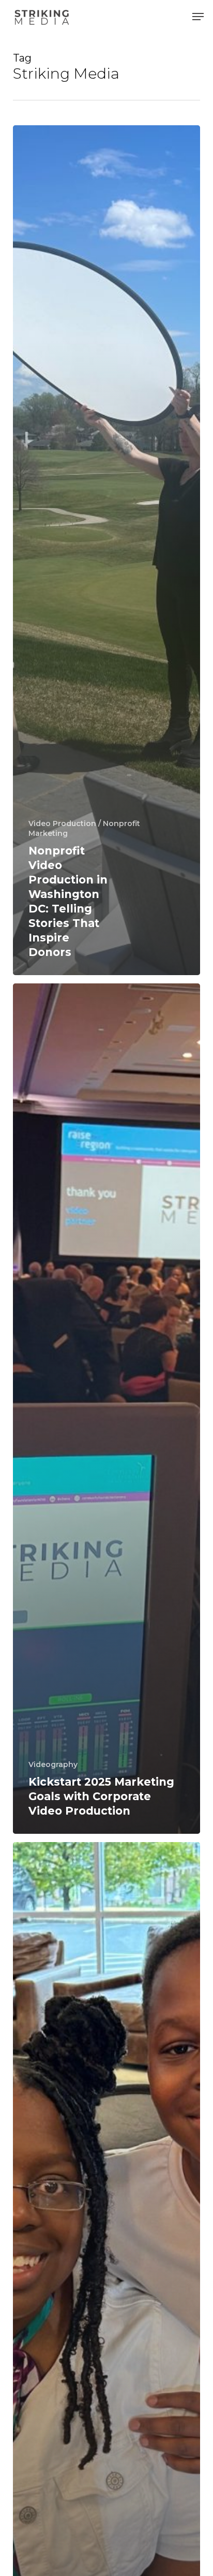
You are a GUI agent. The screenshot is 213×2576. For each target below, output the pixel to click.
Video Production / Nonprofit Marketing (84, 828)
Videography (53, 1764)
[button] (198, 17)
